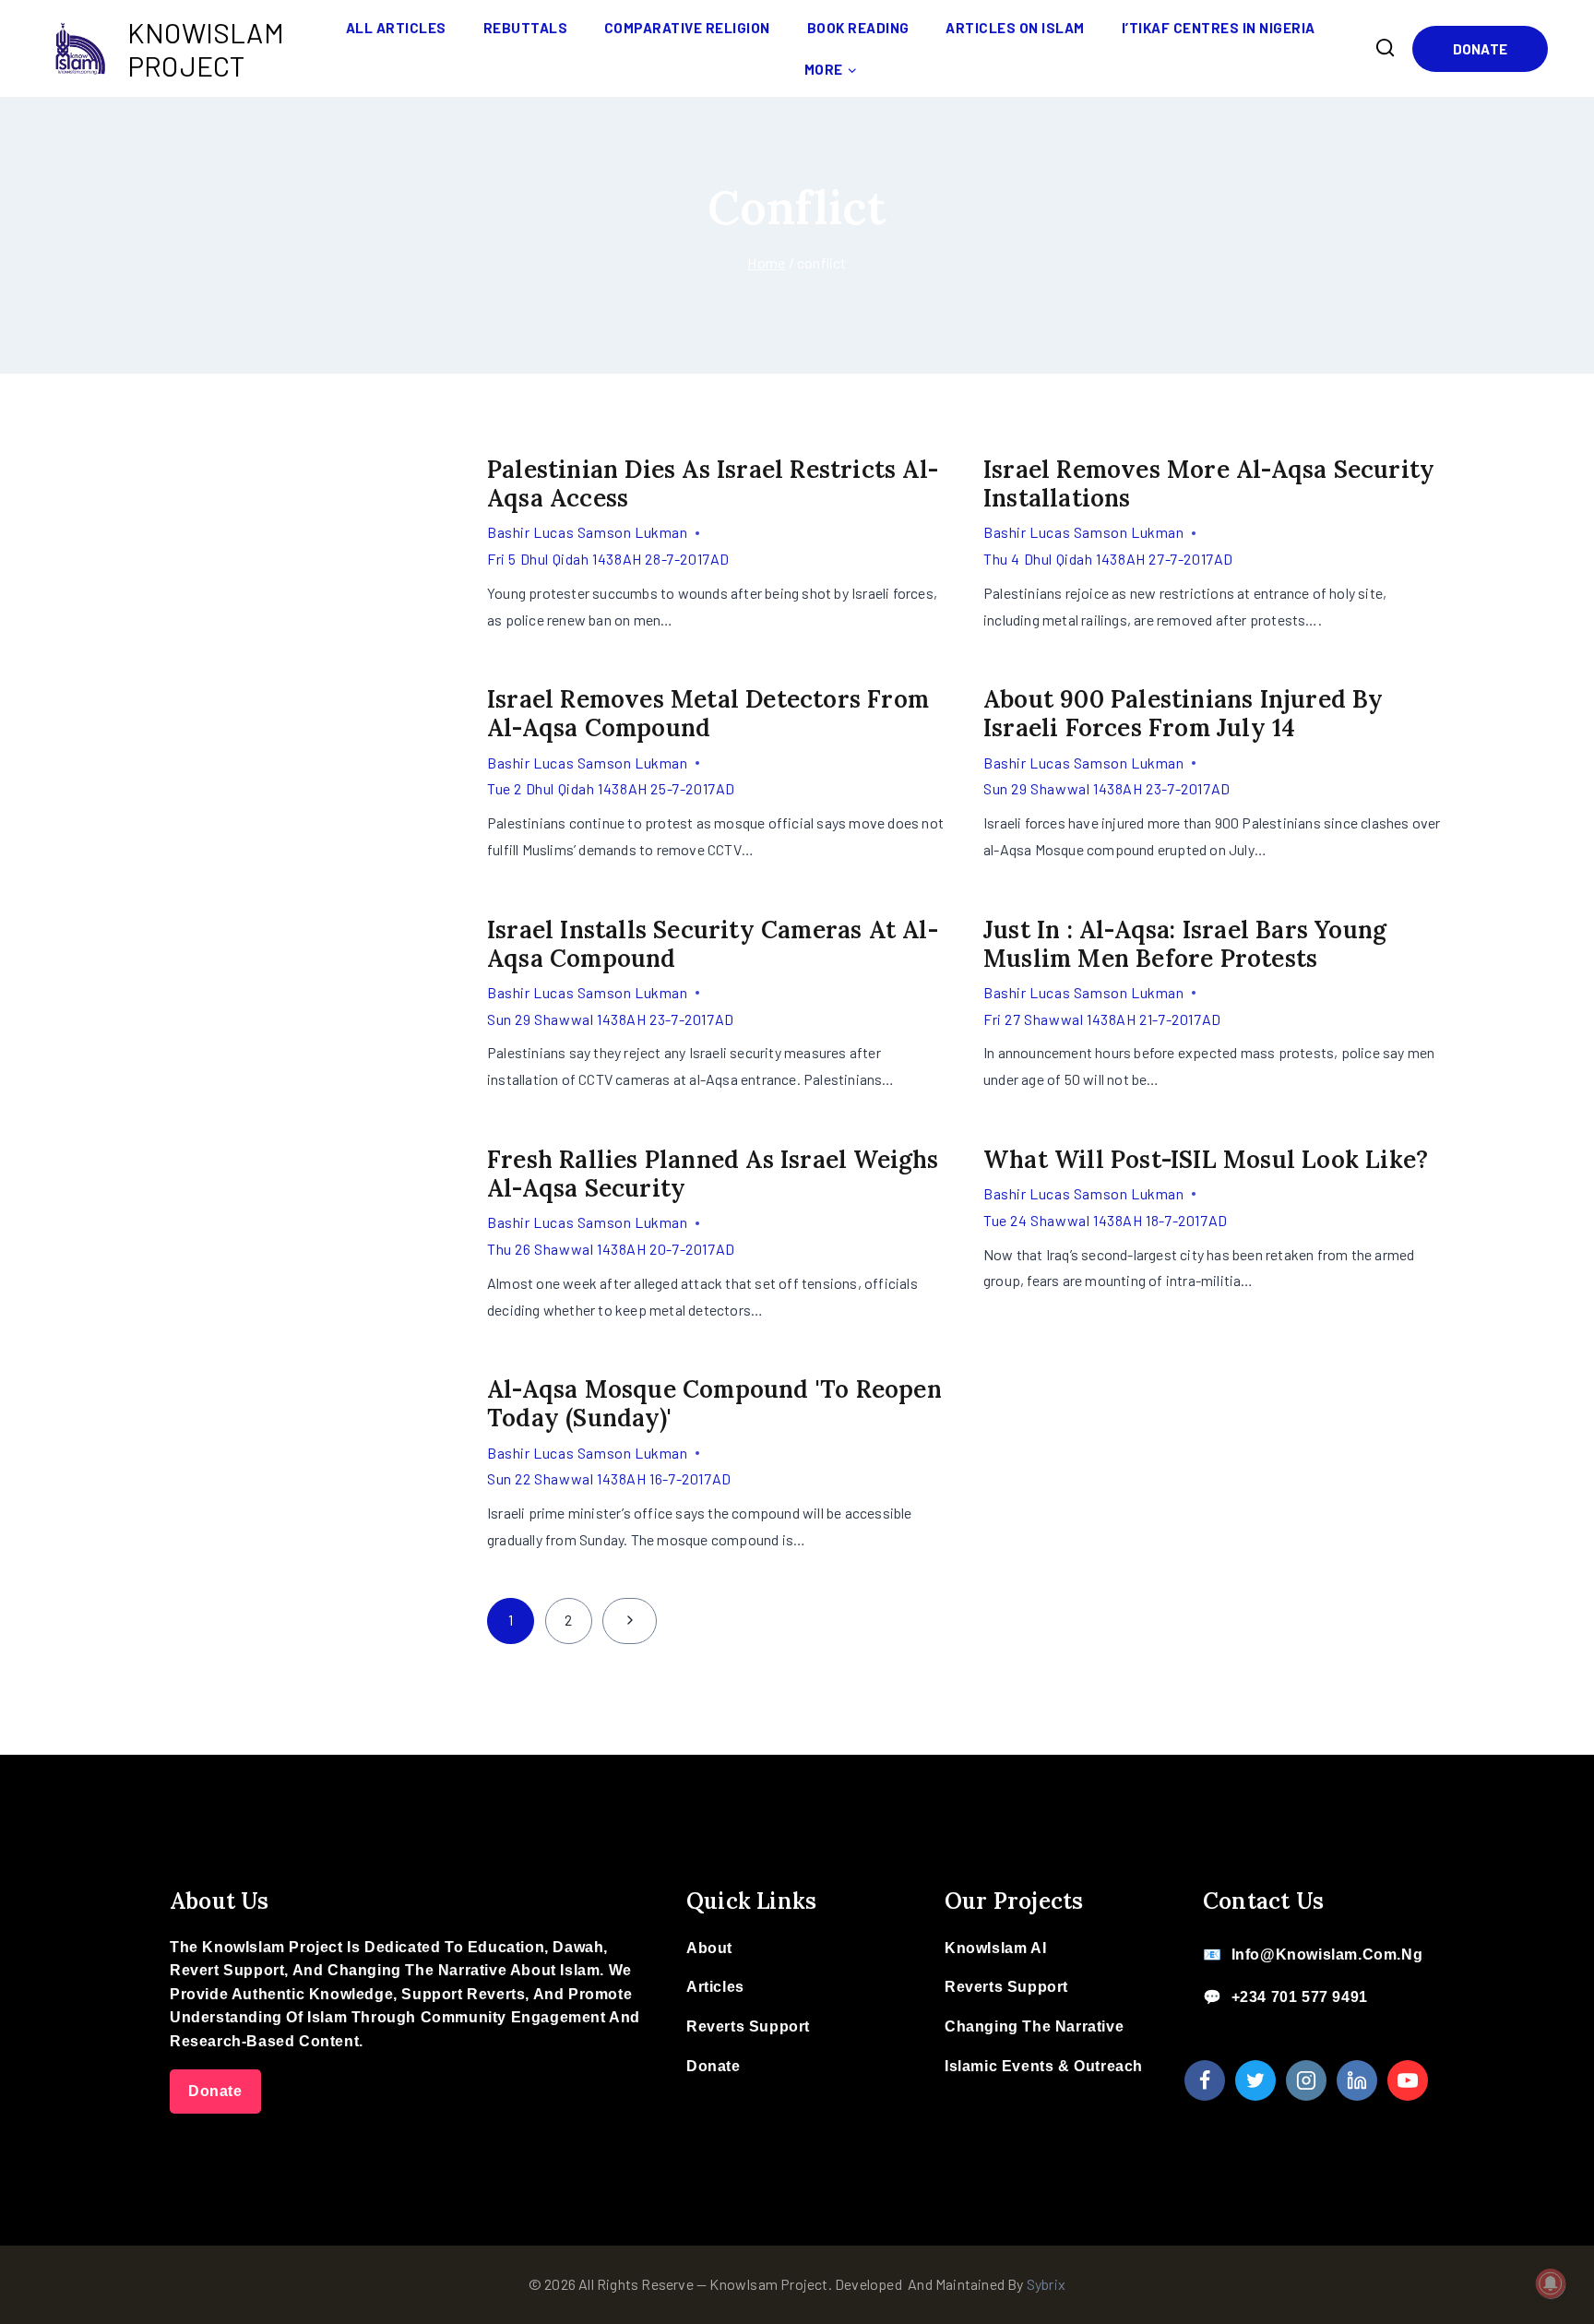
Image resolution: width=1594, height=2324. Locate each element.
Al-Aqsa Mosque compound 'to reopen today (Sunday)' (714, 1403)
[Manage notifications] (1551, 2283)
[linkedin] (1357, 2080)
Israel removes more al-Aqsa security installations (1209, 483)
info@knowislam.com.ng (1327, 1955)
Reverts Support (748, 2026)
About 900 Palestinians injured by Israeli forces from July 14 (1184, 713)
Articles (715, 1987)
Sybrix (1046, 2284)
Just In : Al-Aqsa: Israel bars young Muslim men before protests (1185, 944)
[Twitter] (1255, 2080)
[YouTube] (1408, 2080)
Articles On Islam (1015, 28)
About (709, 1948)
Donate (1480, 49)
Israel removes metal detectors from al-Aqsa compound (708, 713)
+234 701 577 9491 (1300, 1997)
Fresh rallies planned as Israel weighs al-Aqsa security (713, 1174)
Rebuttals (526, 28)
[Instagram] (1306, 2080)
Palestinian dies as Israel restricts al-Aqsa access (713, 483)
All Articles (396, 28)
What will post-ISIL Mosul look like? (1206, 1159)
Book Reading (858, 28)
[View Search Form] (1386, 48)
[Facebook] (1205, 2080)
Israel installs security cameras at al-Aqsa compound (713, 944)
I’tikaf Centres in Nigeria (1219, 28)
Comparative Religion (687, 28)
